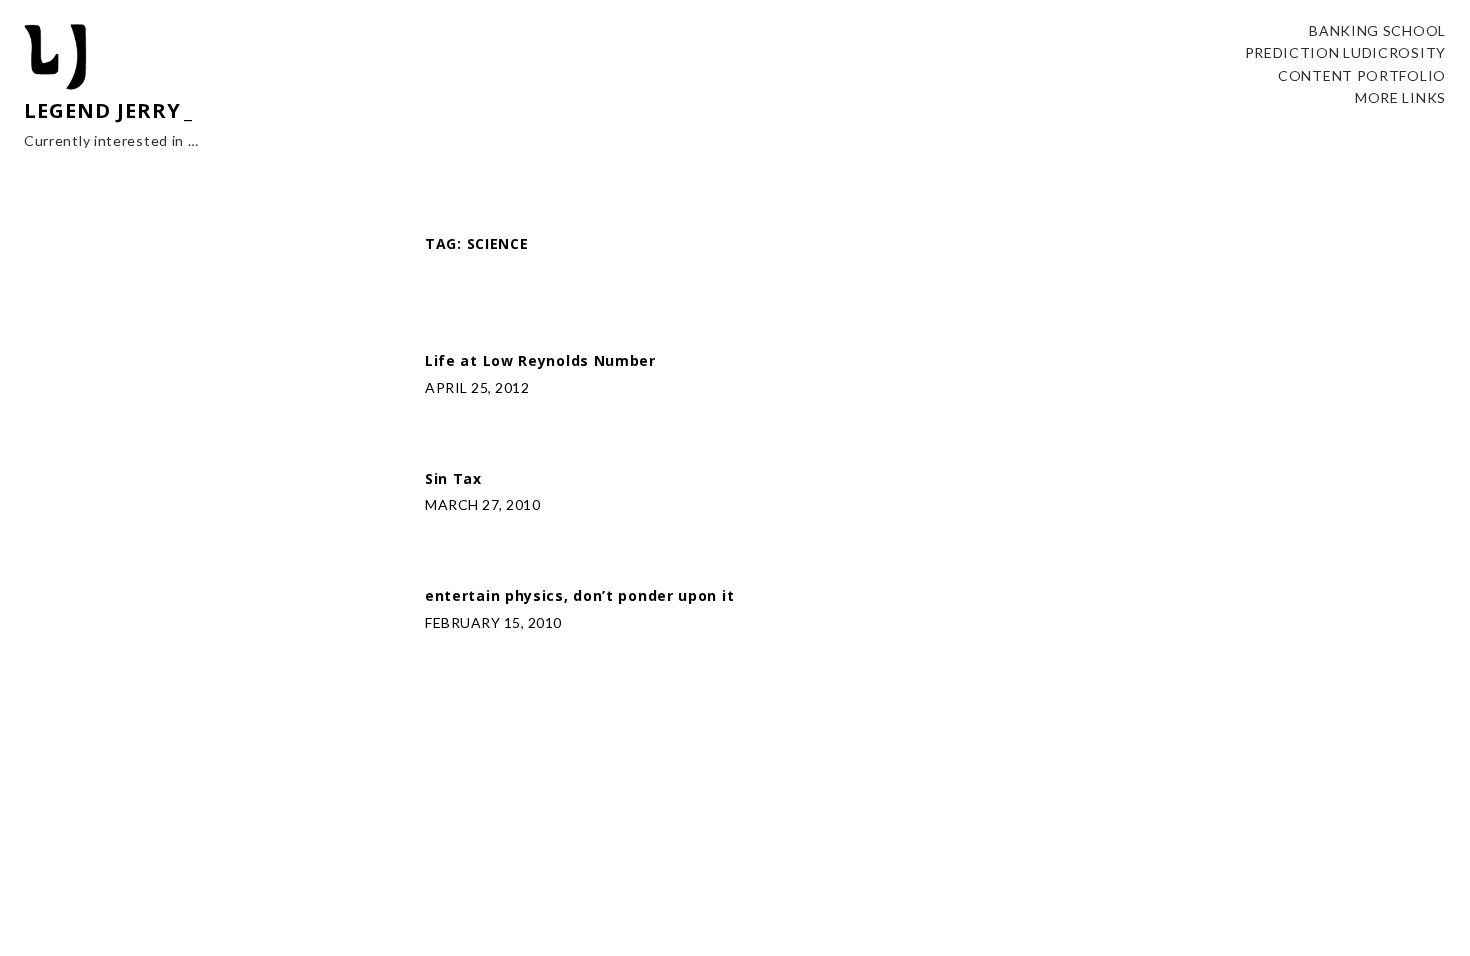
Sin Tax (453, 479)
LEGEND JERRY (102, 110)
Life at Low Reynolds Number (540, 361)
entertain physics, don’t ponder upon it (579, 596)
